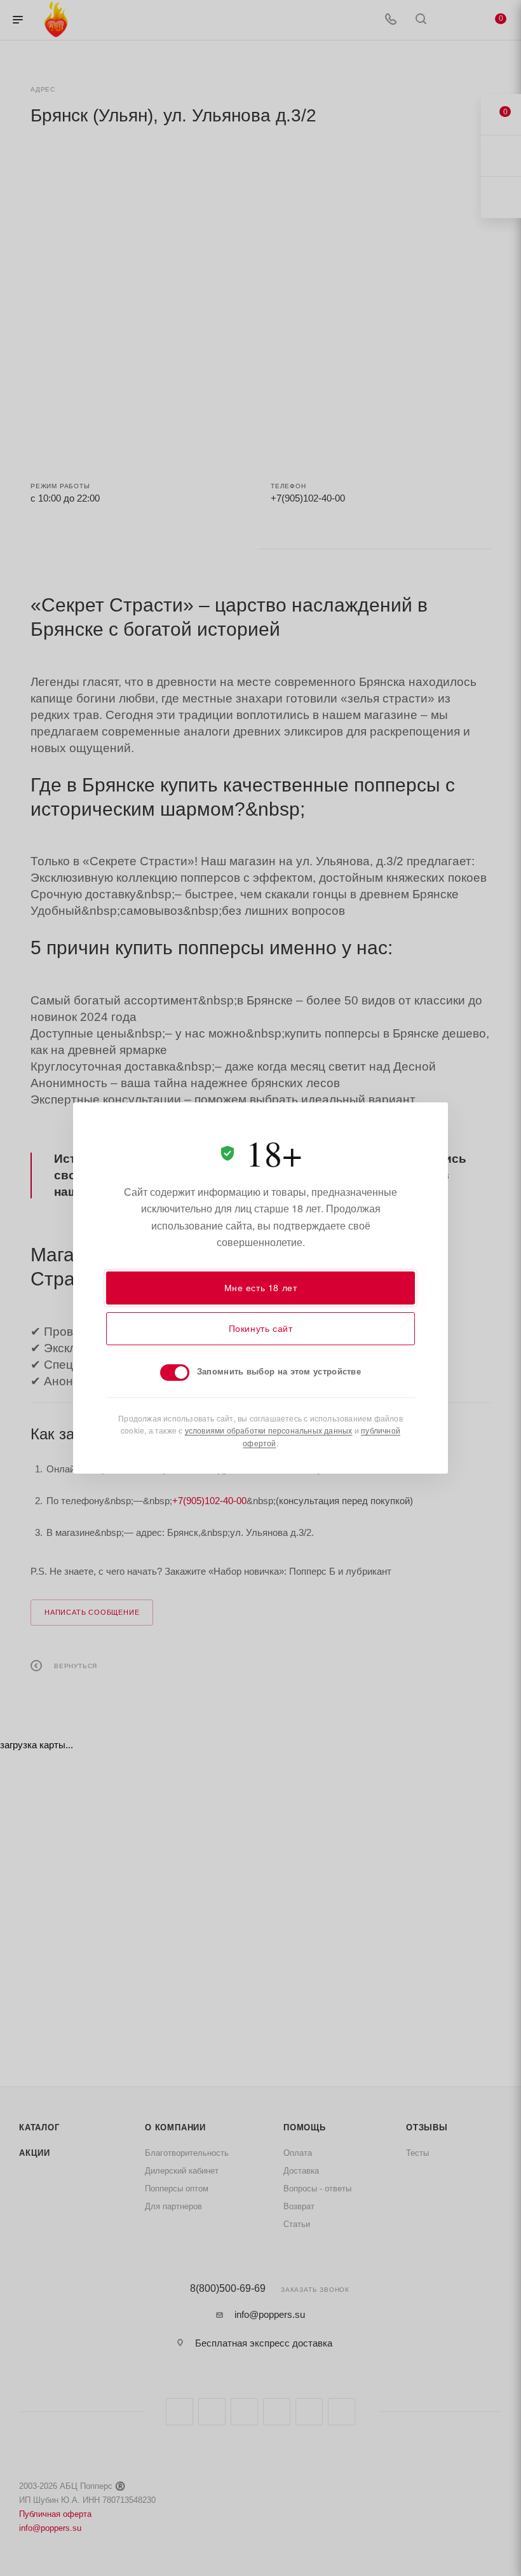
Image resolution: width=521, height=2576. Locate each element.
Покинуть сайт (261, 1328)
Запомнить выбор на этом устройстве (279, 1371)
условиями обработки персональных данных (269, 1430)
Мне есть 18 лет (261, 1287)
